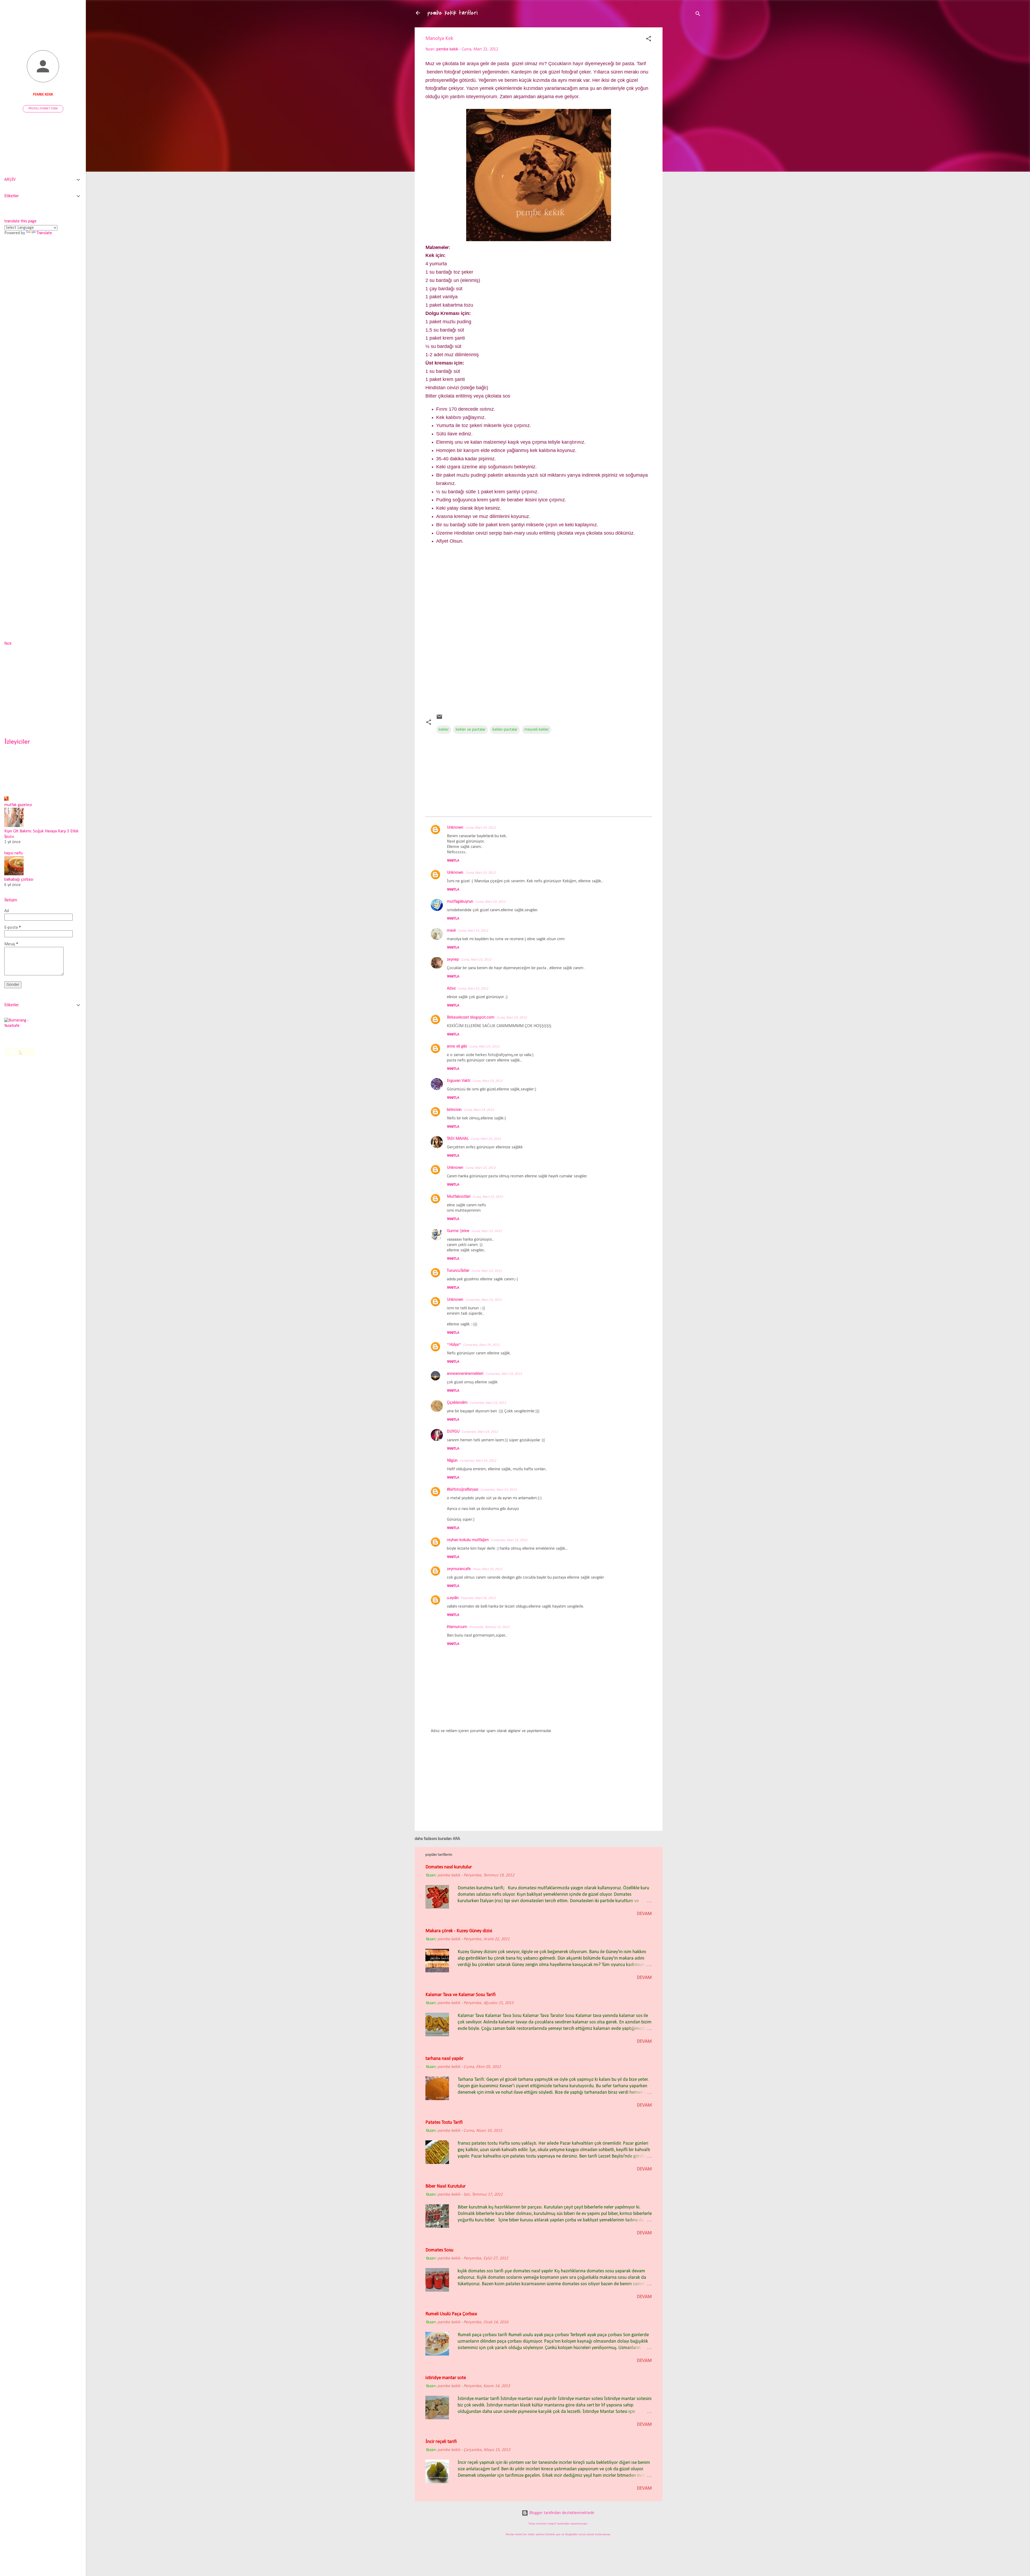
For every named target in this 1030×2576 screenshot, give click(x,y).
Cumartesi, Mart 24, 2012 (484, 1300)
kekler (444, 730)
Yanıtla (453, 861)
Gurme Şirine (458, 1231)
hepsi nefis (14, 853)
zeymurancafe (459, 1569)
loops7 (552, 2524)
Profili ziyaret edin (43, 109)
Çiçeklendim (457, 1403)
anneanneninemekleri (465, 1374)
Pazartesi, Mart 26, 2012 (478, 1598)
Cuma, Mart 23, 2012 (481, 828)
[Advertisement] (684, 112)
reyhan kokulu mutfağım (468, 1540)
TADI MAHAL (458, 1139)
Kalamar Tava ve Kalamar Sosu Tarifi (461, 1995)
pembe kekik (43, 95)
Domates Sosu (439, 2250)
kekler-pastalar (505, 730)
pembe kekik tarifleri (453, 13)
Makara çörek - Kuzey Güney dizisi (459, 1931)
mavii (451, 931)
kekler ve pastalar (471, 730)
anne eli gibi (457, 1046)
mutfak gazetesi (18, 805)
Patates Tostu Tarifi (444, 2123)
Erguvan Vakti (459, 1081)
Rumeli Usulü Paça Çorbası (451, 2314)
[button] (649, 40)
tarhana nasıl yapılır (444, 2059)
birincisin (454, 1110)
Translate (44, 233)
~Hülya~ (454, 1345)
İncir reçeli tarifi (441, 2442)
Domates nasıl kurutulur (449, 1867)
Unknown (455, 828)
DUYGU (453, 1432)
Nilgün (452, 1461)
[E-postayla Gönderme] (439, 719)
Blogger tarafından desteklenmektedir (561, 2513)
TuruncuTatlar (458, 1271)
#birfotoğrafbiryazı (463, 1490)
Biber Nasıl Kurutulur (446, 2186)
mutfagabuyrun (460, 902)
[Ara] (698, 15)
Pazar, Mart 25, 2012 (488, 1569)
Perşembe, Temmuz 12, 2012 (489, 1627)
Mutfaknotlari (459, 1197)
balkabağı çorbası (19, 880)
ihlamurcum (457, 1627)
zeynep (453, 960)
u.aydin (453, 1598)
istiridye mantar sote (446, 2378)
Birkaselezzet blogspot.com (471, 1017)
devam (644, 1914)
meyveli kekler (537, 730)
